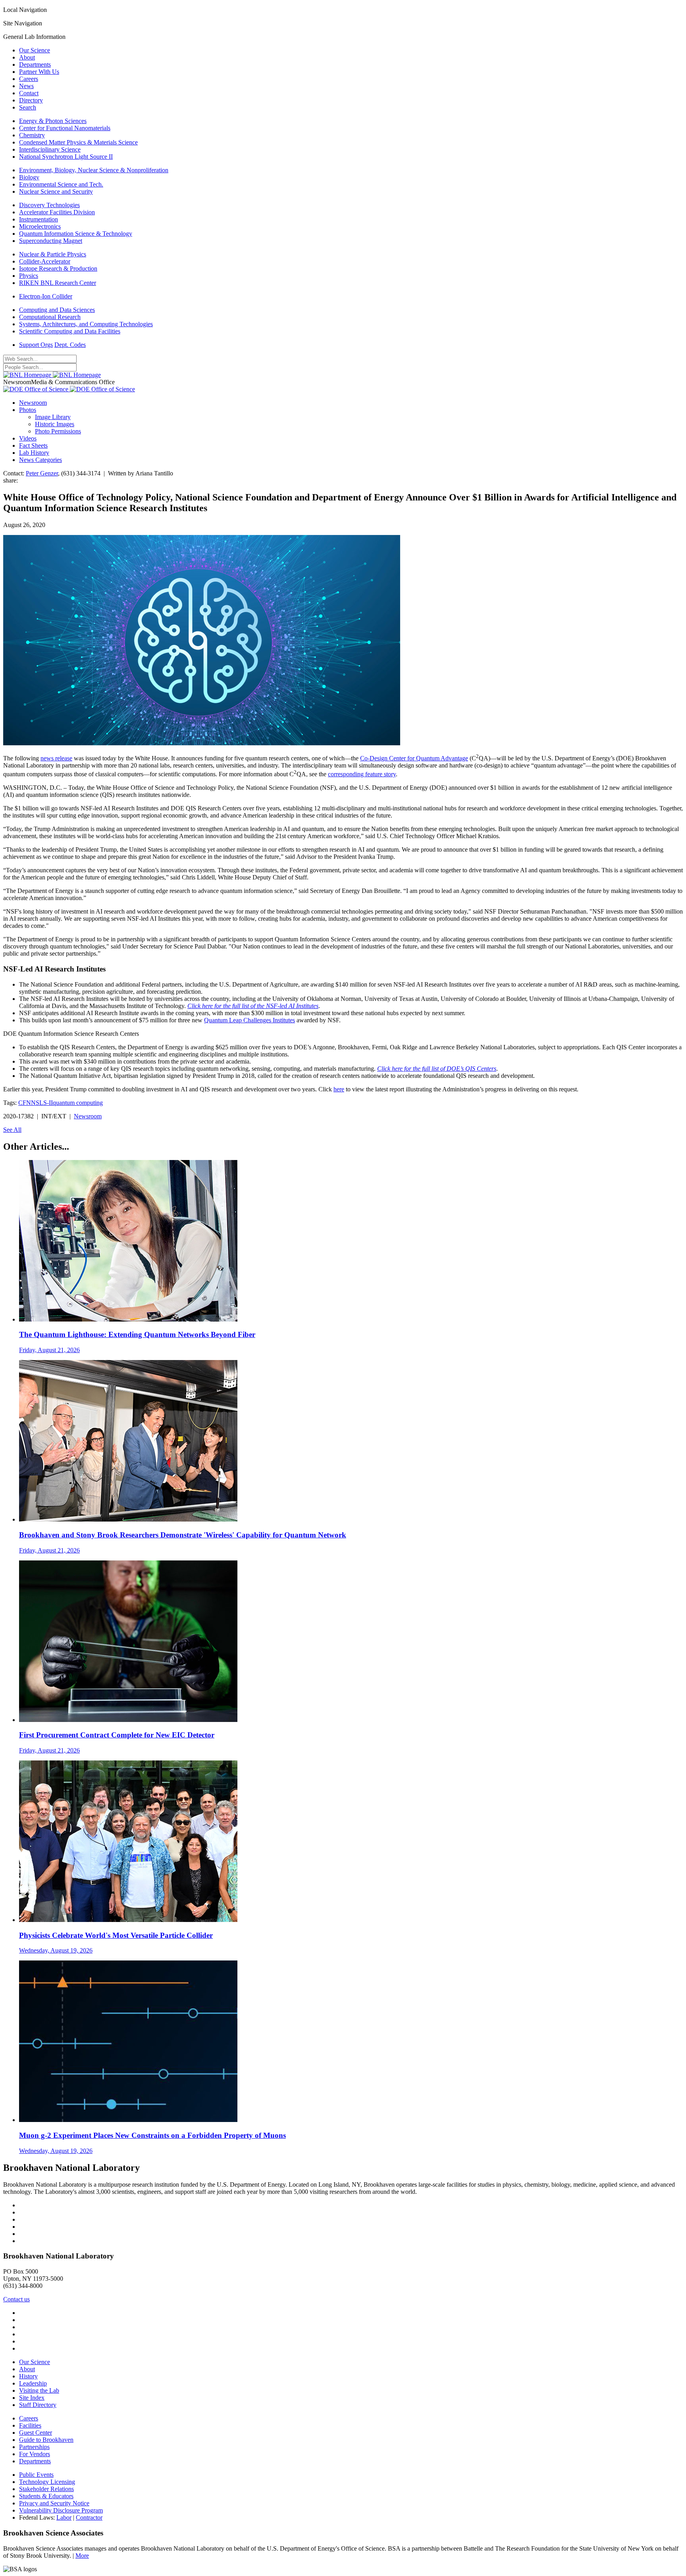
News (26, 86)
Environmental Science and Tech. (61, 184)
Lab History (34, 453)
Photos (28, 410)
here (339, 1089)
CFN (25, 1103)
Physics (29, 276)
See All (12, 1130)
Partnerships (34, 2447)
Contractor (89, 2517)
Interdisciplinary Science (50, 149)
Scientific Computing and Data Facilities (70, 331)
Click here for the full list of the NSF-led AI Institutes (253, 1006)
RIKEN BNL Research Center (58, 283)
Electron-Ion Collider (46, 296)
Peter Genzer (42, 473)
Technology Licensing (47, 2482)
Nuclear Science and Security (56, 191)
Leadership (33, 2383)
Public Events (36, 2475)
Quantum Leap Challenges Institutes (250, 1020)
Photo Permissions (58, 431)
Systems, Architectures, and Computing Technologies (86, 324)
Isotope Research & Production (58, 268)
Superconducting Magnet (51, 241)
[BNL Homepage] (52, 375)
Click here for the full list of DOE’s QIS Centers (437, 1069)
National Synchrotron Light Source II (66, 157)
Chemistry (32, 135)
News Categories (40, 460)
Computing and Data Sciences (57, 310)
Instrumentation (39, 219)
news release (56, 758)
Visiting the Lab (39, 2390)
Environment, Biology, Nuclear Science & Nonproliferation (94, 170)
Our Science (35, 50)
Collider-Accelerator (45, 261)
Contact (29, 93)
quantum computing (78, 1103)
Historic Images (55, 424)
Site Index (32, 2398)
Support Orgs (36, 345)
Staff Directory (38, 2405)
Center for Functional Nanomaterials (65, 128)
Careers (29, 79)
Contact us (16, 2299)
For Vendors (35, 2454)
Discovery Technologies (49, 205)
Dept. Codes (70, 345)
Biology (29, 177)
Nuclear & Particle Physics (53, 254)
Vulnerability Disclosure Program (61, 2510)
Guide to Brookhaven (46, 2440)
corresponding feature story (362, 774)
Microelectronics (40, 226)
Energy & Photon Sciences (53, 121)
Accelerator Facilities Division (57, 212)
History (28, 2376)
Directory (31, 100)
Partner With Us (39, 72)
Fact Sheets (33, 445)
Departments (35, 64)
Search (28, 107)
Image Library (53, 417)
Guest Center (36, 2433)
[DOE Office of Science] (69, 389)
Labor (64, 2517)
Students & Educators (46, 2496)
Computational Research (50, 317)
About (27, 57)
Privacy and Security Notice (54, 2503)
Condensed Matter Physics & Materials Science (78, 142)
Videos (28, 438)
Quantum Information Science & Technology (76, 234)
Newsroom (33, 403)
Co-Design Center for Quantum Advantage (414, 758)
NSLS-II (42, 1103)
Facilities (30, 2425)
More (82, 2556)
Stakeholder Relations (46, 2489)
